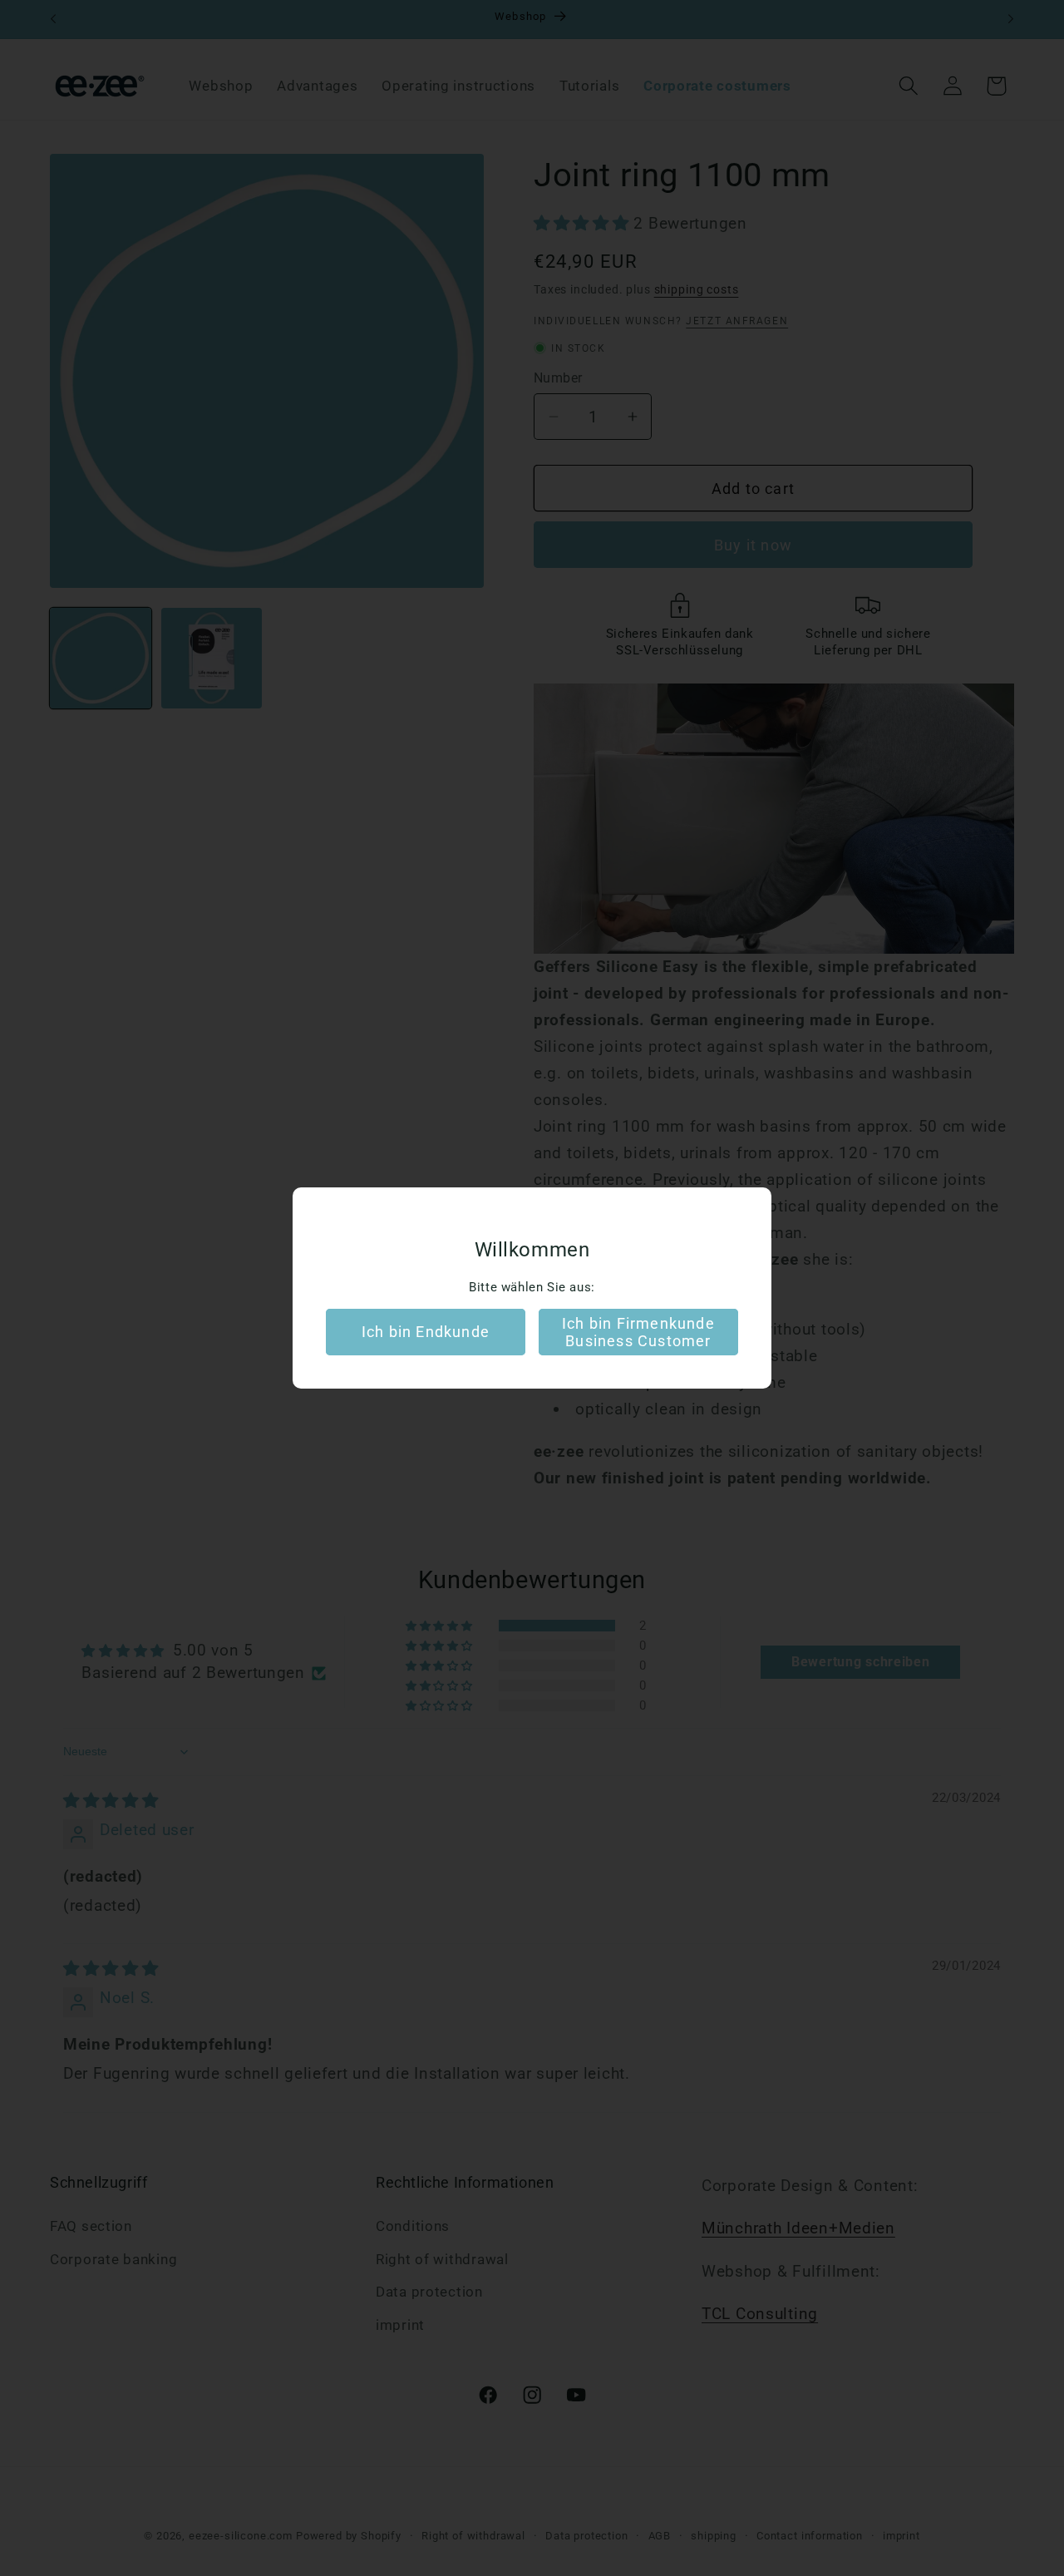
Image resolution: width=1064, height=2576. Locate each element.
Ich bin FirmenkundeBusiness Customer (638, 1332)
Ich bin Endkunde (426, 1332)
